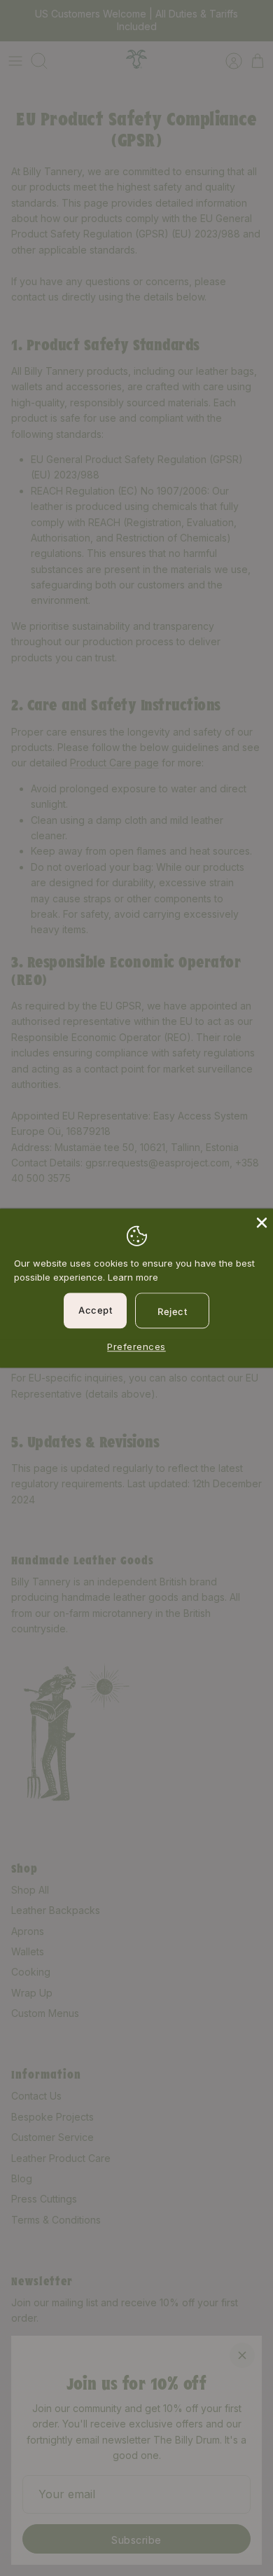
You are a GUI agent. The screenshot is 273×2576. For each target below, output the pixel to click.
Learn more (133, 1278)
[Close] (260, 1221)
